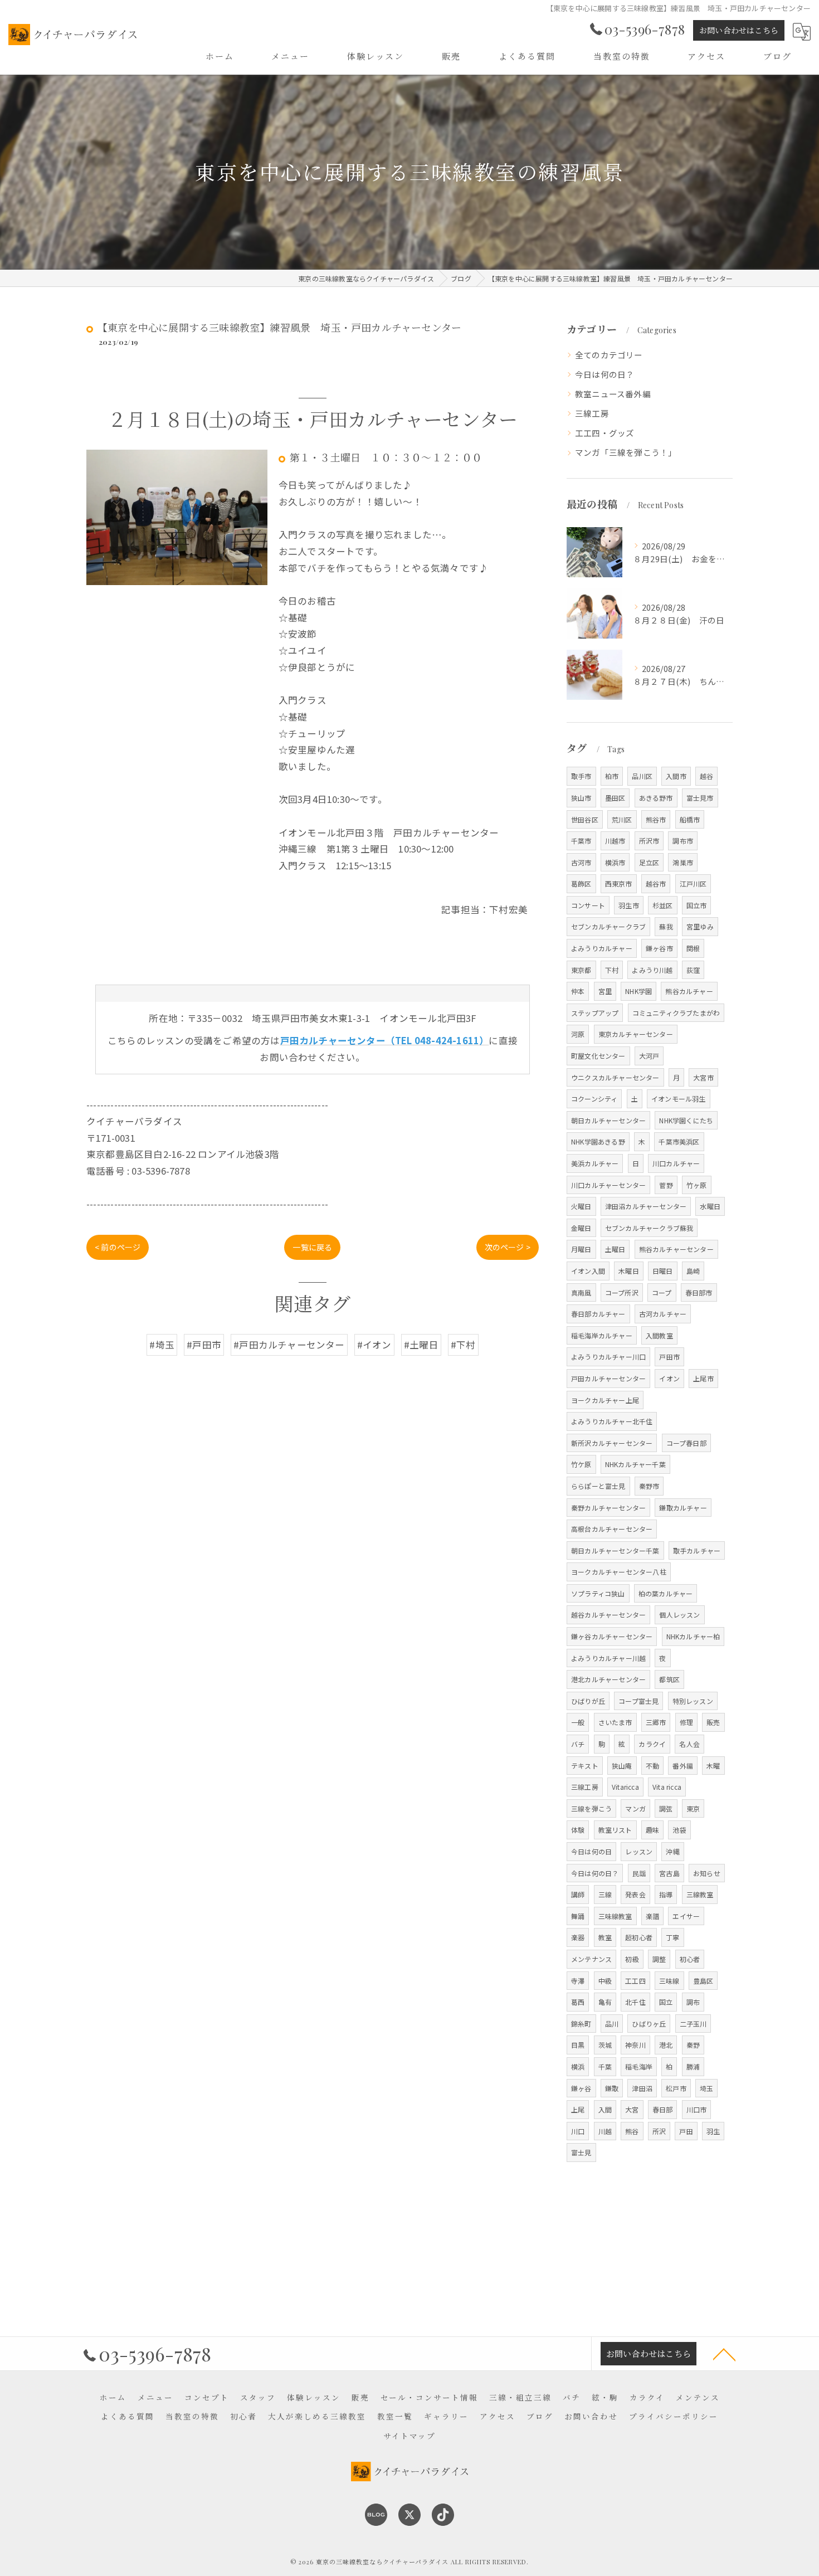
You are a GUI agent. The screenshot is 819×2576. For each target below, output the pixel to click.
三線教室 (700, 1894)
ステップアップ (595, 1013)
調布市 (683, 841)
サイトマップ (409, 2436)
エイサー (686, 1916)
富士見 (581, 2152)
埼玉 (706, 2088)
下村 (612, 970)
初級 (632, 1959)
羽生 (713, 2131)
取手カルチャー (697, 1550)
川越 (605, 2131)
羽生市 (629, 905)
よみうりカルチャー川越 (608, 1658)
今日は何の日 (591, 1851)
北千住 (635, 2002)
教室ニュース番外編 (613, 394)
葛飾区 (581, 883)
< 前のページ (118, 1247)
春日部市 (699, 1292)
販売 (713, 1722)
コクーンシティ (594, 1099)
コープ (662, 1292)
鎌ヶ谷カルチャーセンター (612, 1636)
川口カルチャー (676, 1163)
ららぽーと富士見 (598, 1486)
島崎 (693, 1271)
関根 (693, 948)
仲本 (578, 991)
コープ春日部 (686, 1443)
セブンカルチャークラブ (608, 926)
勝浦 (693, 2066)
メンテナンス (591, 1959)
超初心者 (639, 1937)
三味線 (669, 1981)
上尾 (578, 2109)
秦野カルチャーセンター (608, 1508)
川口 (578, 2131)
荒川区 (622, 819)
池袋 (679, 1830)
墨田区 (615, 798)
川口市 (697, 2109)
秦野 (693, 2045)
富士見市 (700, 798)
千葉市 (581, 841)
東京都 (581, 970)
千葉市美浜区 (679, 1141)
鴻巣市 (683, 862)
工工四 (635, 1981)
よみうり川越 (652, 970)
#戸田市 (204, 1345)
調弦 (666, 1808)
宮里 (605, 991)
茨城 (605, 2045)
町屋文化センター (598, 1056)
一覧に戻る (312, 1247)
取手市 (581, 776)
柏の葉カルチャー (666, 1593)
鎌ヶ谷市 (659, 948)
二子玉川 (693, 2024)
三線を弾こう (591, 1808)
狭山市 (581, 798)
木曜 (713, 1766)
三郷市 (656, 1722)
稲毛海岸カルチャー (602, 1335)
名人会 (689, 1744)
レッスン (639, 1851)
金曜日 (581, 1228)
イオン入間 (588, 1271)
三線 (605, 1894)
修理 (686, 1722)
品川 (612, 2024)
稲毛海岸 (639, 2066)
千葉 (605, 2066)
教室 (605, 1937)
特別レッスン (693, 1701)
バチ (578, 1744)
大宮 (632, 2109)
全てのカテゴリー (609, 355)
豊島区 (703, 1981)
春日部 (663, 2109)
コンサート (588, 905)
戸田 (686, 2131)
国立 (666, 2002)
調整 (659, 1959)
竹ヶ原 (697, 1185)
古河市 (581, 862)
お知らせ (707, 1873)
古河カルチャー (663, 1314)
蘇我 (666, 926)
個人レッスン (679, 1615)
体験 (578, 1830)
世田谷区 (585, 819)
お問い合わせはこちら (739, 30)
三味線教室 (615, 1916)
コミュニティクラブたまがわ (676, 1013)
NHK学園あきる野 (598, 1141)
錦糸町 (581, 2024)
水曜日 (710, 1206)
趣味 (652, 1830)
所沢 (659, 2131)
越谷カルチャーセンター (608, 1615)
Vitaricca (625, 1787)
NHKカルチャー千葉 (635, 1464)
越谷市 (656, 883)
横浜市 (615, 862)
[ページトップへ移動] (724, 2354)
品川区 (642, 776)
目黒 (578, 2045)
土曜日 (615, 1249)
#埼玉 (162, 1345)
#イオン (374, 1345)
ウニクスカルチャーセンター (615, 1077)
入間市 (676, 776)
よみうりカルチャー (602, 948)
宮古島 (669, 1873)
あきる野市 (656, 798)
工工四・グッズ (604, 433)
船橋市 (690, 819)
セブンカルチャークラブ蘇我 (649, 1228)
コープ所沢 (622, 1292)
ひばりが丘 (588, 1701)
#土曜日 (421, 1345)
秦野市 (649, 1486)
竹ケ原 (581, 1464)
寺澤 (578, 1981)
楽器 (578, 1937)
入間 (605, 2109)
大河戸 (649, 1056)
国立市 (697, 905)
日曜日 (663, 1271)
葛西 (578, 2002)
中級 (605, 1981)
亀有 (605, 2002)
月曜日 (581, 1249)
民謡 (639, 1873)
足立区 (649, 862)
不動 (652, 1766)
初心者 (690, 1959)
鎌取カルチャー (683, 1508)
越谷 (706, 776)
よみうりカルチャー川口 (608, 1357)
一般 (578, 1722)
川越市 (615, 841)
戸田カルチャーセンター (608, 1378)
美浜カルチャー (595, 1163)
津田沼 (642, 2088)
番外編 (683, 1766)
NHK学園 (638, 991)
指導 (666, 1894)
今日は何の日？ (604, 374)
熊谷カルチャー (689, 991)
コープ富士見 (638, 1701)
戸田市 (669, 1357)
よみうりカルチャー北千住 (612, 1421)
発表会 (635, 1894)
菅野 (666, 1185)
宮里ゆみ (700, 926)
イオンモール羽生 (679, 1099)
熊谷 (632, 2131)
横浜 (578, 2066)
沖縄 (672, 1851)
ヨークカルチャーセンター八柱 (619, 1572)
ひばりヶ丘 (649, 2024)
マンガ (635, 1808)
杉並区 (663, 905)
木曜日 (629, 1271)
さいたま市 (615, 1722)
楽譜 (652, 1916)
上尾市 (703, 1378)
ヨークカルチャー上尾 (605, 1400)
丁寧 (672, 1937)
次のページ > (508, 1247)
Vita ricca (667, 1787)
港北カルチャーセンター (608, 1679)
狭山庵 (622, 1766)
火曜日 (581, 1206)
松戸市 (676, 2088)
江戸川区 (693, 883)
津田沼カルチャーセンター (646, 1206)
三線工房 (592, 413)
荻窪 (693, 970)
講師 (578, 1894)
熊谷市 (656, 819)
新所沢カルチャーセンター (612, 1443)
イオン (669, 1378)
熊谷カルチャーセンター (676, 1249)
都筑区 (669, 1679)
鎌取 (612, 2088)
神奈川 (635, 2045)
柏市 (612, 776)
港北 (666, 2045)
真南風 (581, 1292)
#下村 (463, 1345)
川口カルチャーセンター (608, 1185)
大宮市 (703, 1077)
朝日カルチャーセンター (608, 1120)
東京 (693, 1808)
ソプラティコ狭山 (598, 1593)
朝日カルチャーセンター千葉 (615, 1550)
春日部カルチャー (598, 1314)
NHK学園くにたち (686, 1120)
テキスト (585, 1766)
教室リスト (615, 1830)
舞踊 (578, 1916)
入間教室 (659, 1335)
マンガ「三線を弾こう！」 (626, 452)
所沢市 (649, 841)
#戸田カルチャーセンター (289, 1345)
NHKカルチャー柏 (693, 1636)
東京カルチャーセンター (636, 1034)
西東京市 (619, 883)
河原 (578, 1034)
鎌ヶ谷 (581, 2088)
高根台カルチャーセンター (612, 1529)
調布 (693, 2002)
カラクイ (652, 1744)
